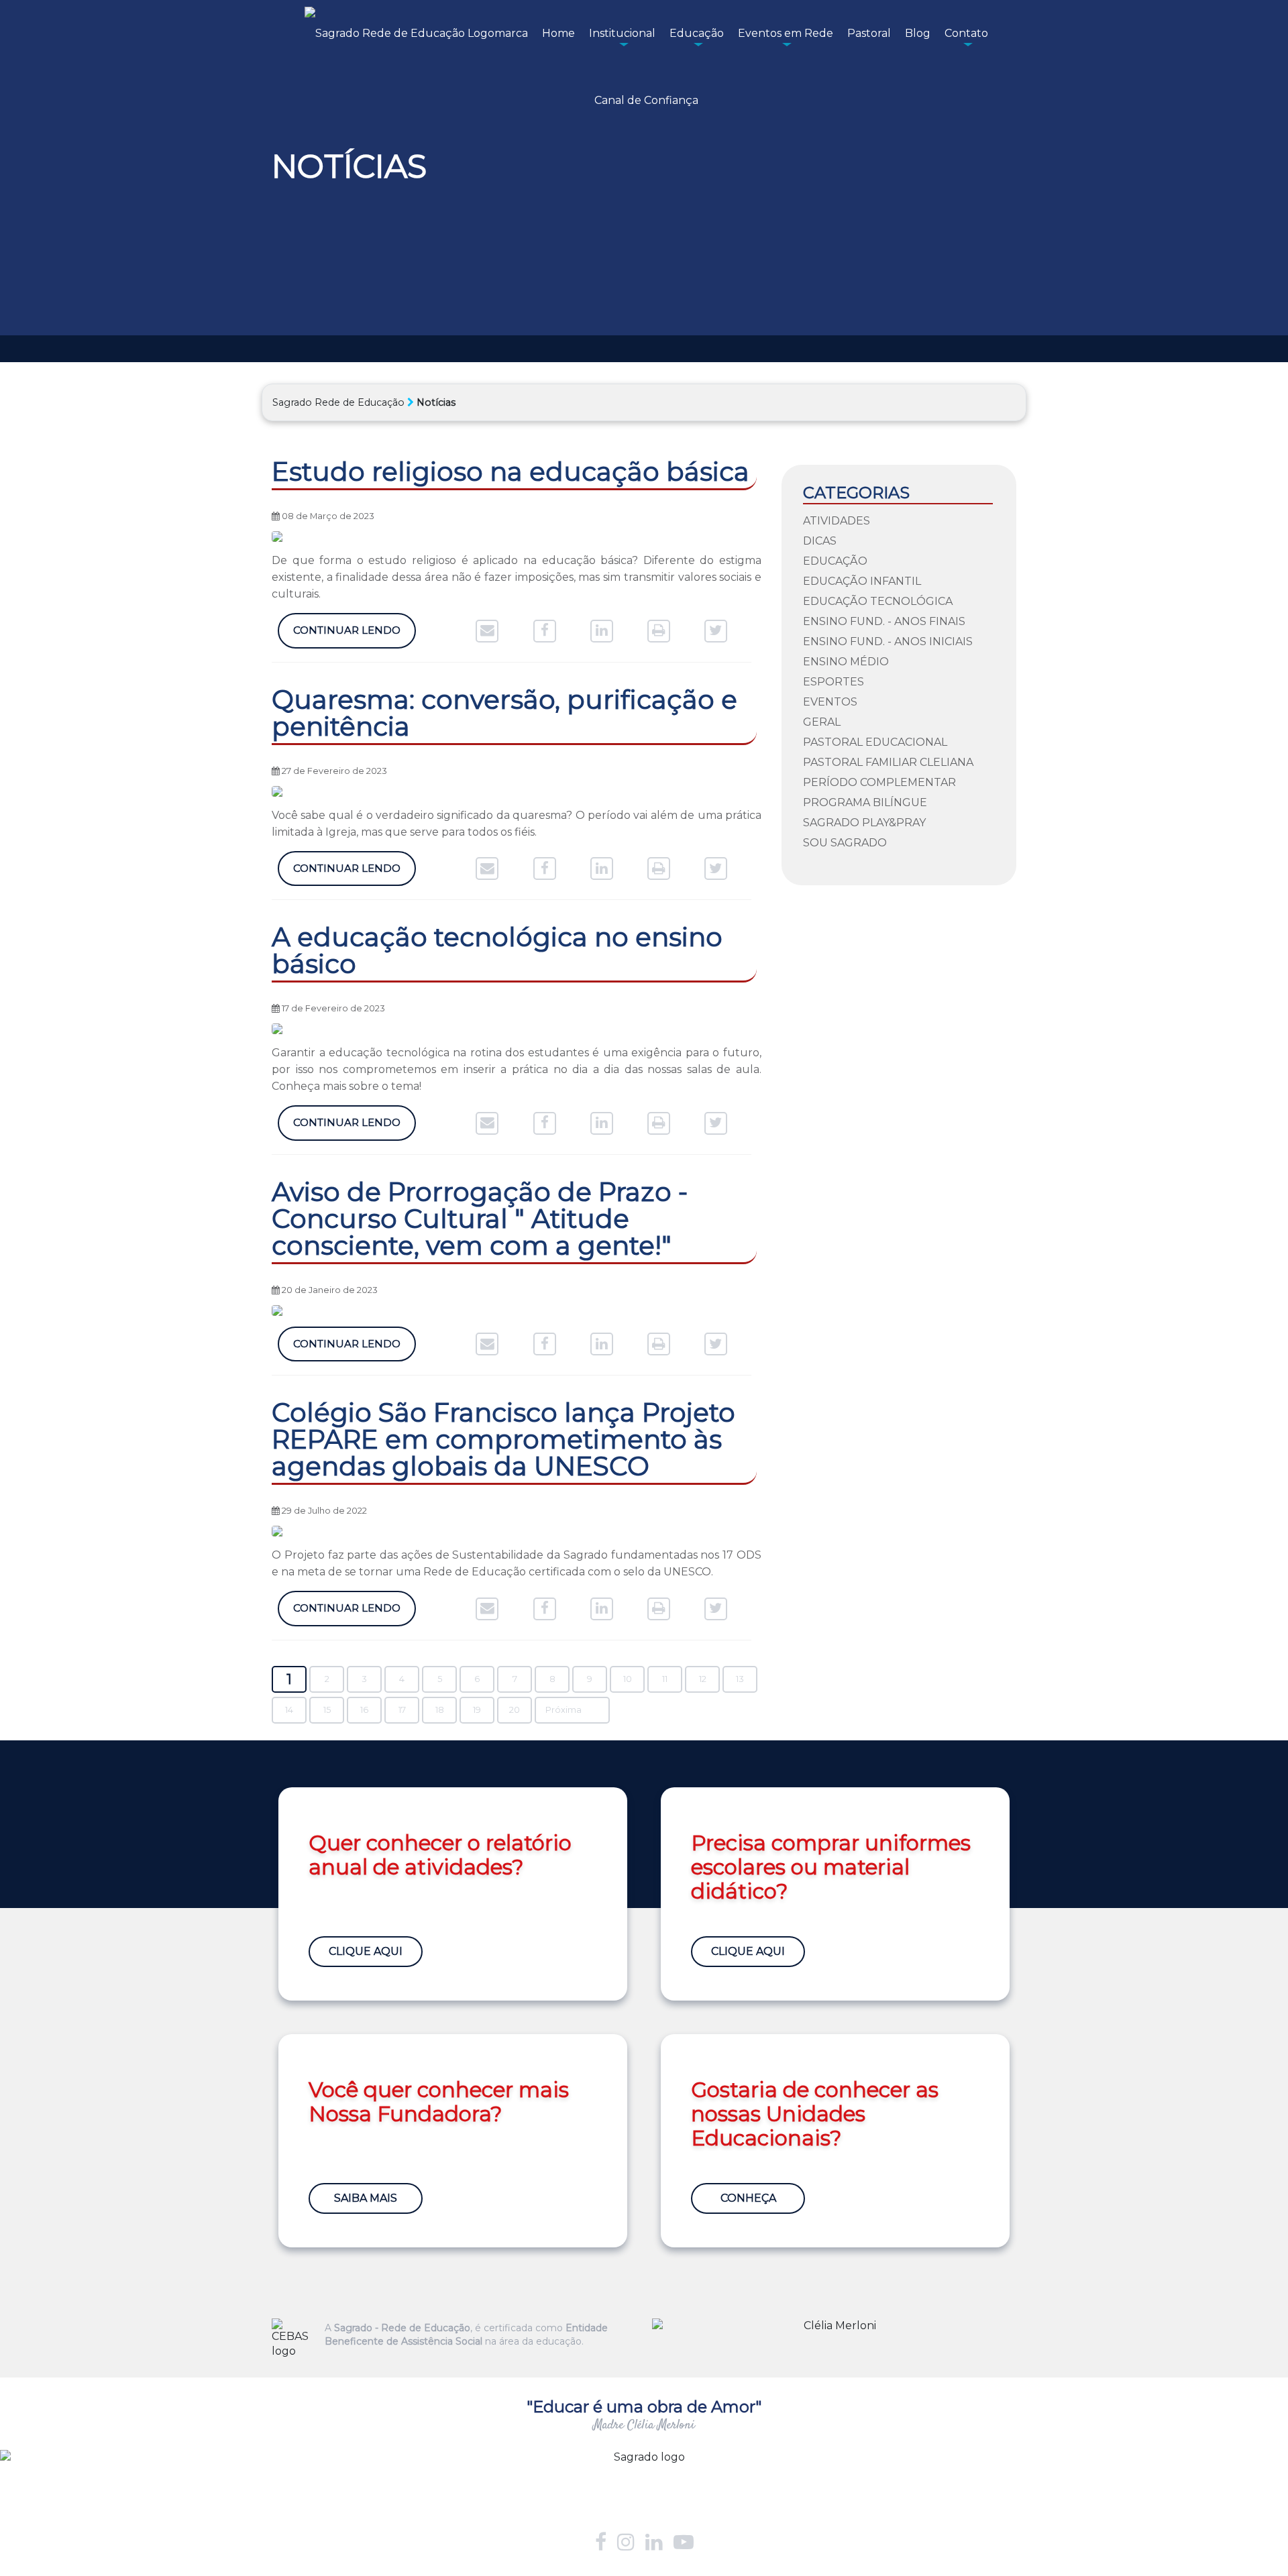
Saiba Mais (366, 2198)
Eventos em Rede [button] (786, 33)
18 (440, 1710)
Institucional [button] (622, 33)
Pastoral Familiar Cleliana (888, 762)
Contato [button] (966, 33)
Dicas (820, 541)
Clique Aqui (366, 1951)
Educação (835, 561)
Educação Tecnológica (878, 601)
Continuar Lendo (347, 630)
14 (289, 1710)
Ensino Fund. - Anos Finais (884, 621)
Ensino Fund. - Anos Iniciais (888, 641)
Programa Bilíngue (865, 802)
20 (515, 1710)
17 (402, 1710)
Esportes (834, 682)
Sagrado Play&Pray (864, 823)
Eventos (830, 702)
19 (477, 1710)
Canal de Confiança (646, 100)
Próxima (563, 1710)
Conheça (748, 2198)
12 (703, 1679)
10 (628, 1679)
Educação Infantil (862, 581)
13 (740, 1679)
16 (364, 1710)
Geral (822, 722)
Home (558, 33)
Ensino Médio (846, 662)
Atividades (837, 521)
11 (665, 1679)
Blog (918, 33)
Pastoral (869, 33)
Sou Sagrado (845, 843)
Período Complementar (879, 782)
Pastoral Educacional (875, 742)
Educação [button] (697, 33)
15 (327, 1710)
